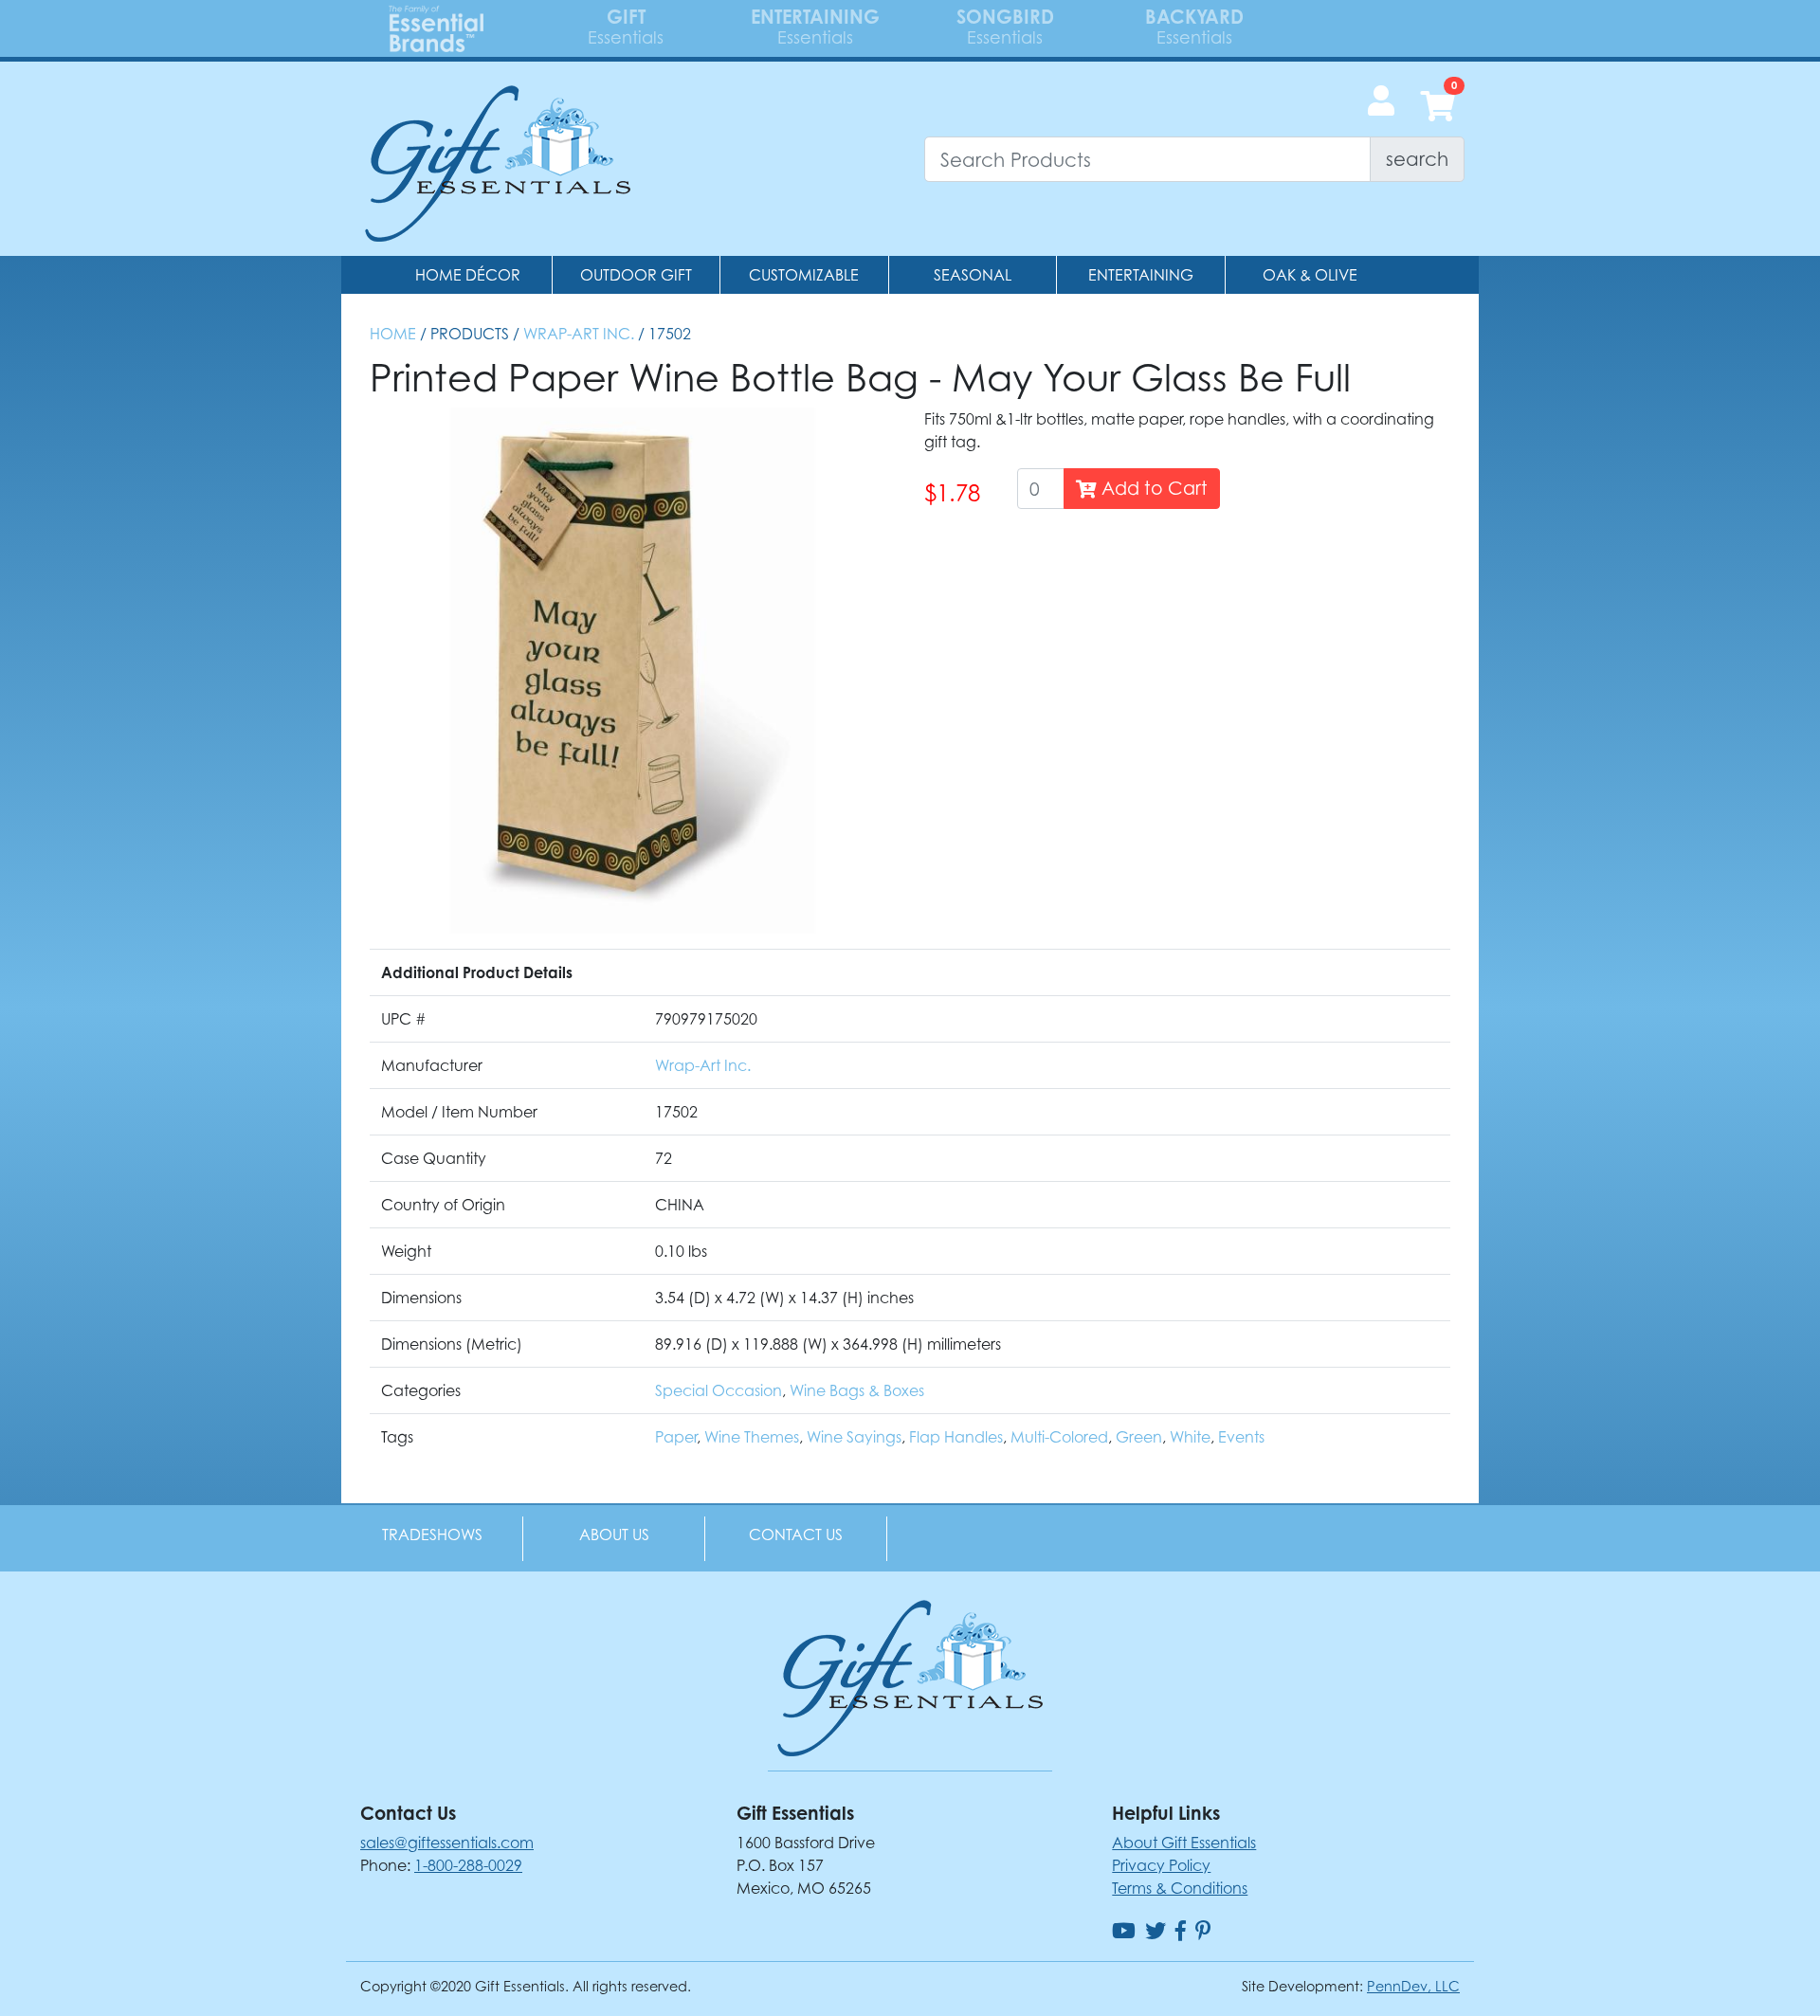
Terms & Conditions (1180, 1888)
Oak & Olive (1310, 275)
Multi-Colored (1059, 1437)
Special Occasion (719, 1390)
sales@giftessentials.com (447, 1843)
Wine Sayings (854, 1437)
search (1417, 159)
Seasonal (973, 275)
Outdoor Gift (636, 275)
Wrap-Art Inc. (579, 334)
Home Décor (468, 275)
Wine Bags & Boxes (857, 1390)
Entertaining (1141, 275)
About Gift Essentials (1184, 1843)
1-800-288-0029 (468, 1865)
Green (1139, 1437)
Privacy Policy (1161, 1865)
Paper (676, 1437)
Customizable (804, 275)
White (1190, 1437)
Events (1241, 1437)
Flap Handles (956, 1437)
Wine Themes (752, 1437)
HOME (393, 334)
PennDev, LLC (1413, 1986)
